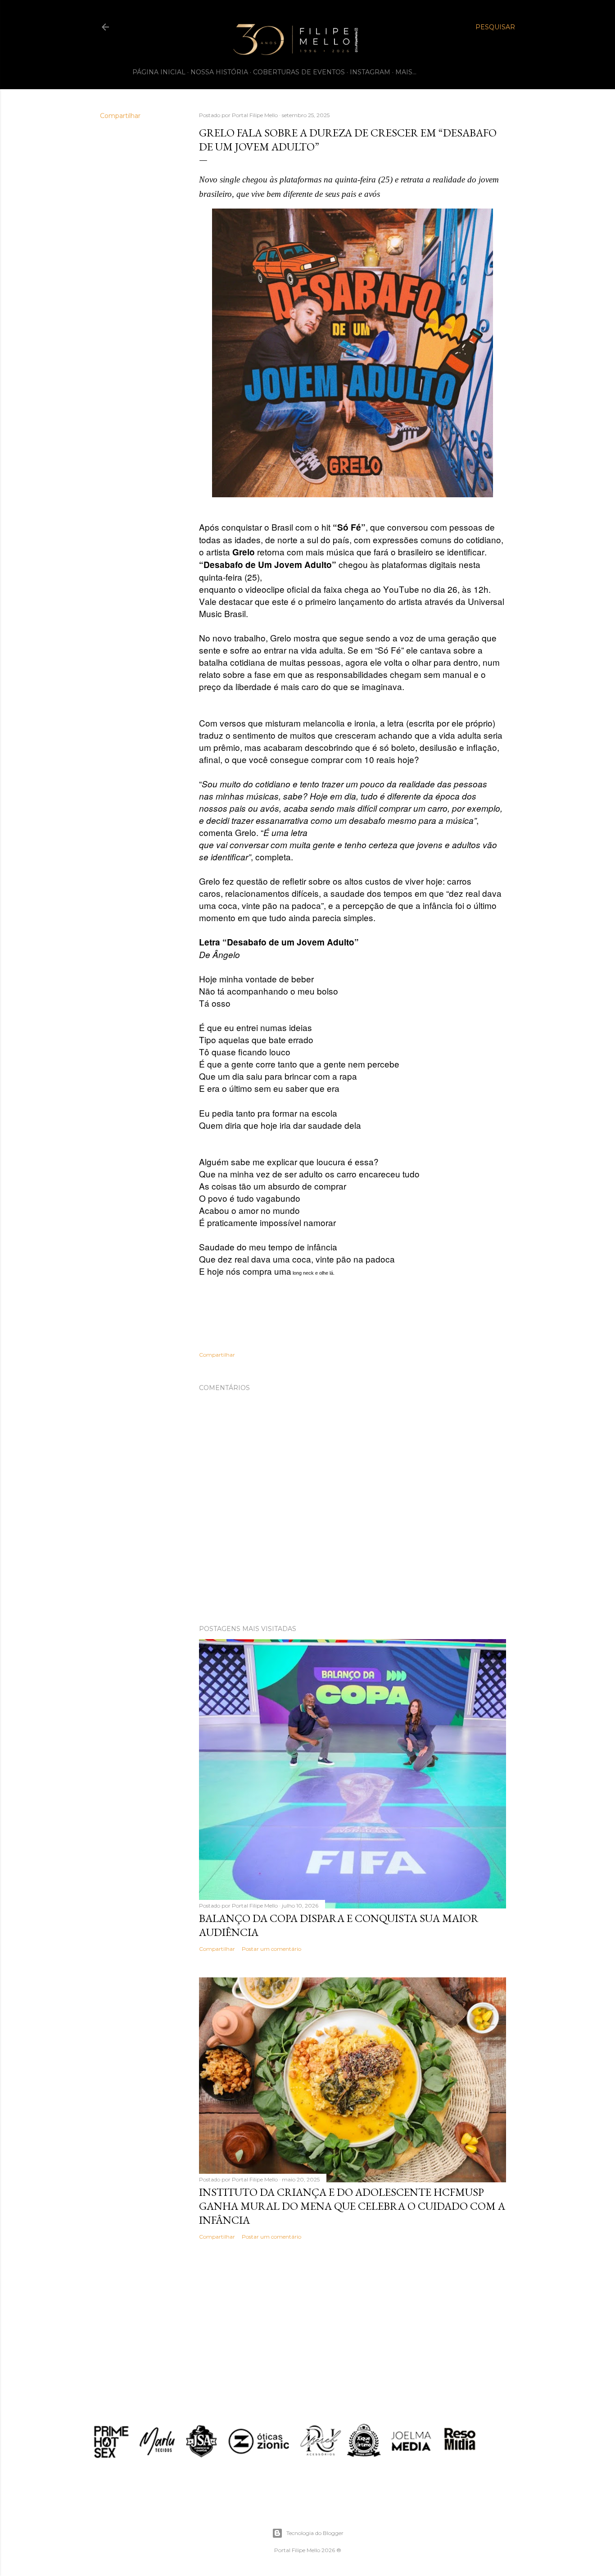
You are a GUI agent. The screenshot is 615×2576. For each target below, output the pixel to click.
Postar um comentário (271, 1949)
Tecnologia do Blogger (315, 2533)
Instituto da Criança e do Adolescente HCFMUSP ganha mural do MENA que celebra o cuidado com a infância (352, 2206)
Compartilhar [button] (120, 116)
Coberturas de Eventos (299, 72)
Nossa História (219, 72)
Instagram (370, 72)
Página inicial (159, 72)
